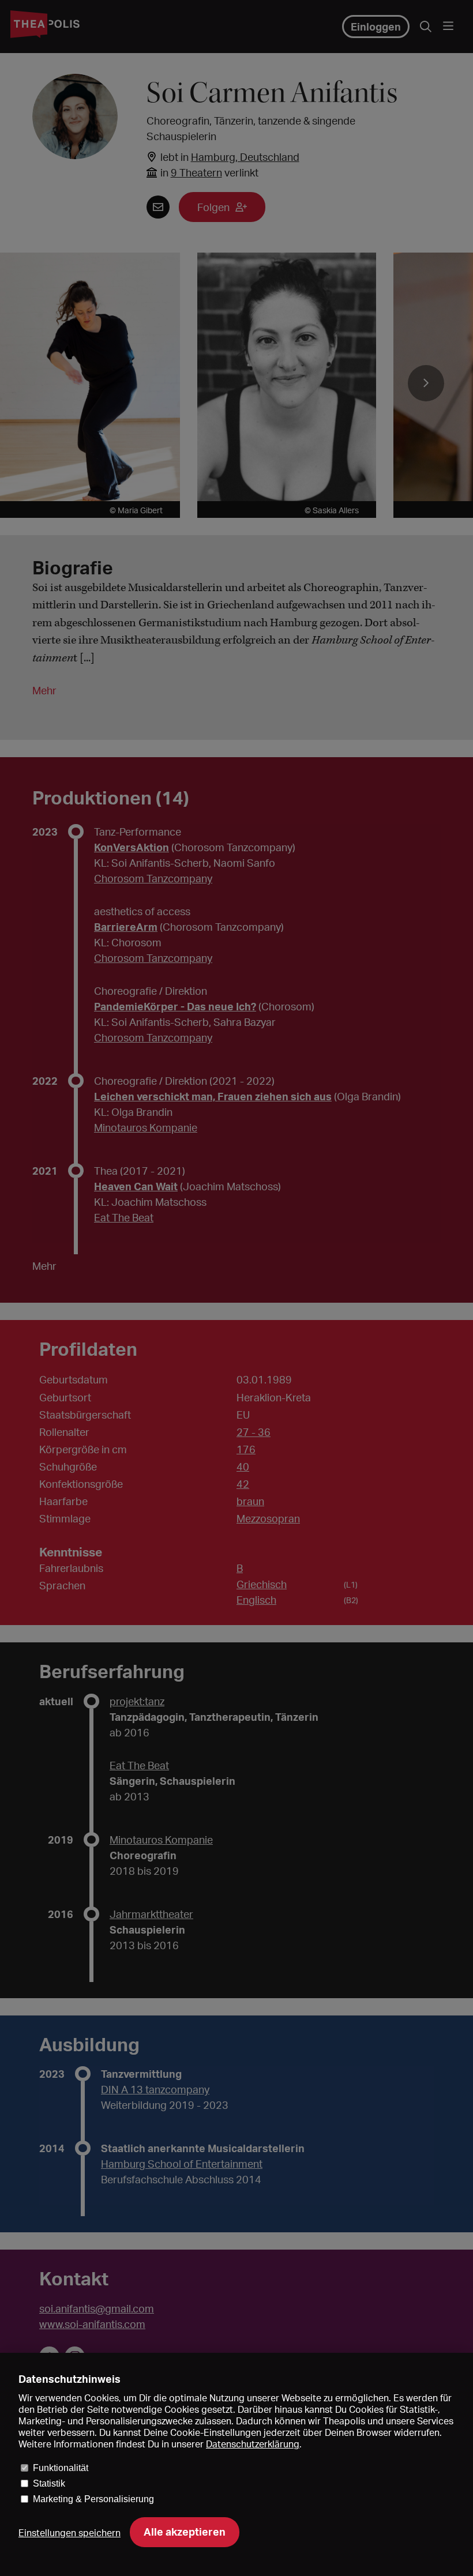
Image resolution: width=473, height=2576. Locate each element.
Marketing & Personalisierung (93, 2499)
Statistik (49, 2483)
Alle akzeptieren (185, 2532)
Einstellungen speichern (70, 2533)
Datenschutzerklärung (253, 2444)
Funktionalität (61, 2468)
